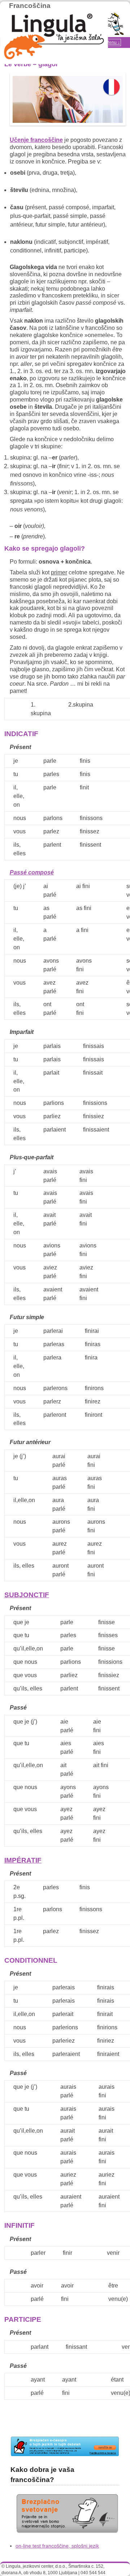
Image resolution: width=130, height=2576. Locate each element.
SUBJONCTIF (27, 1595)
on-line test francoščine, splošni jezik (57, 2546)
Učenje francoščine (36, 140)
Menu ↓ (113, 42)
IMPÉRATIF (23, 1860)
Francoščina (30, 6)
